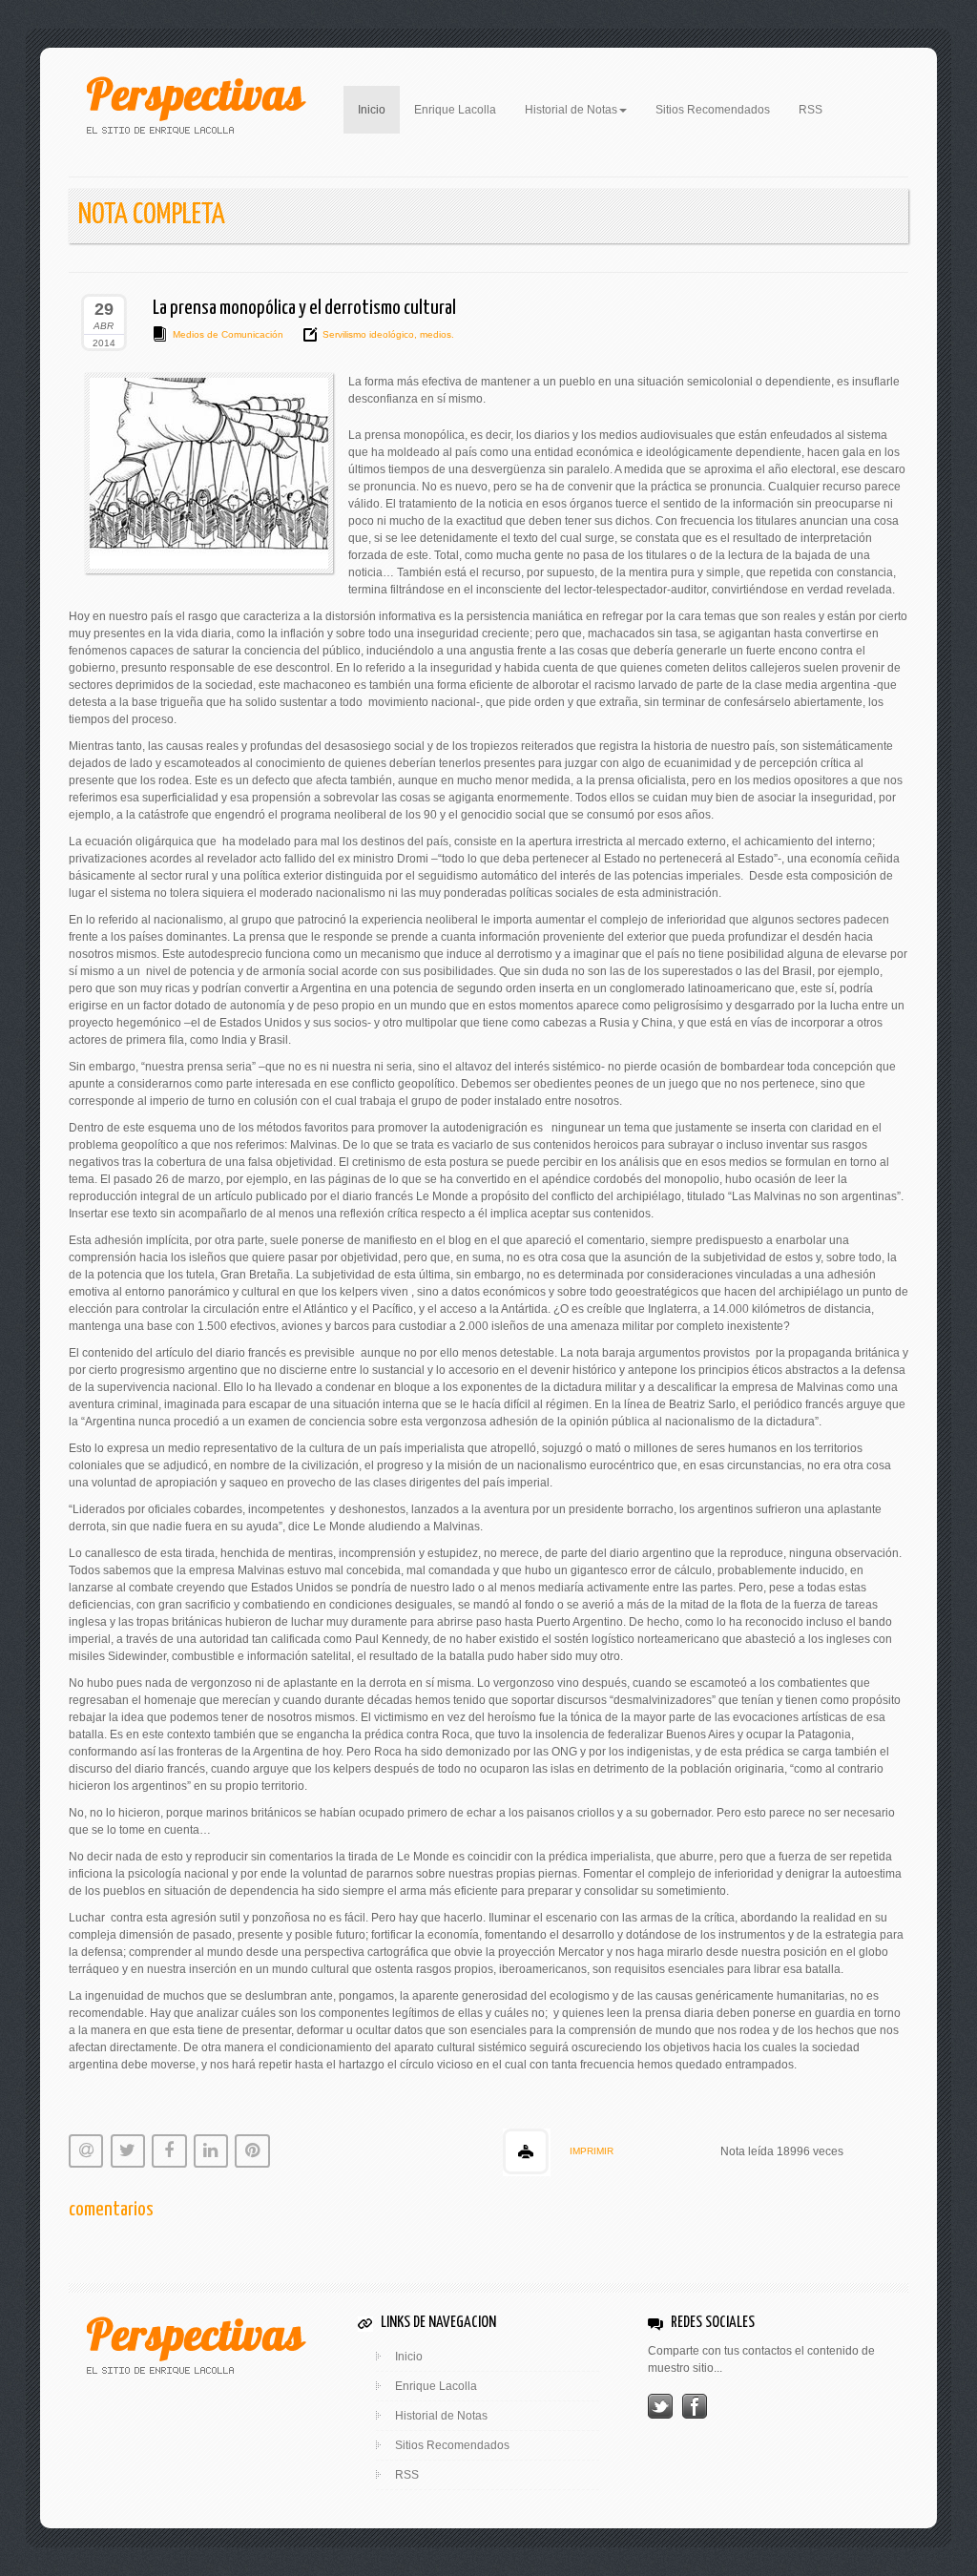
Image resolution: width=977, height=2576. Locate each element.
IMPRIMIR (592, 2151)
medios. (436, 334)
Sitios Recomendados (713, 110)
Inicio (379, 109)
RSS (811, 110)
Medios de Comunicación (228, 334)
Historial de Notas (441, 2416)
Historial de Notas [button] (571, 110)
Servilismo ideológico (368, 334)
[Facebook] (695, 2405)
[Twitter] (660, 2405)
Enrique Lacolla (455, 110)
